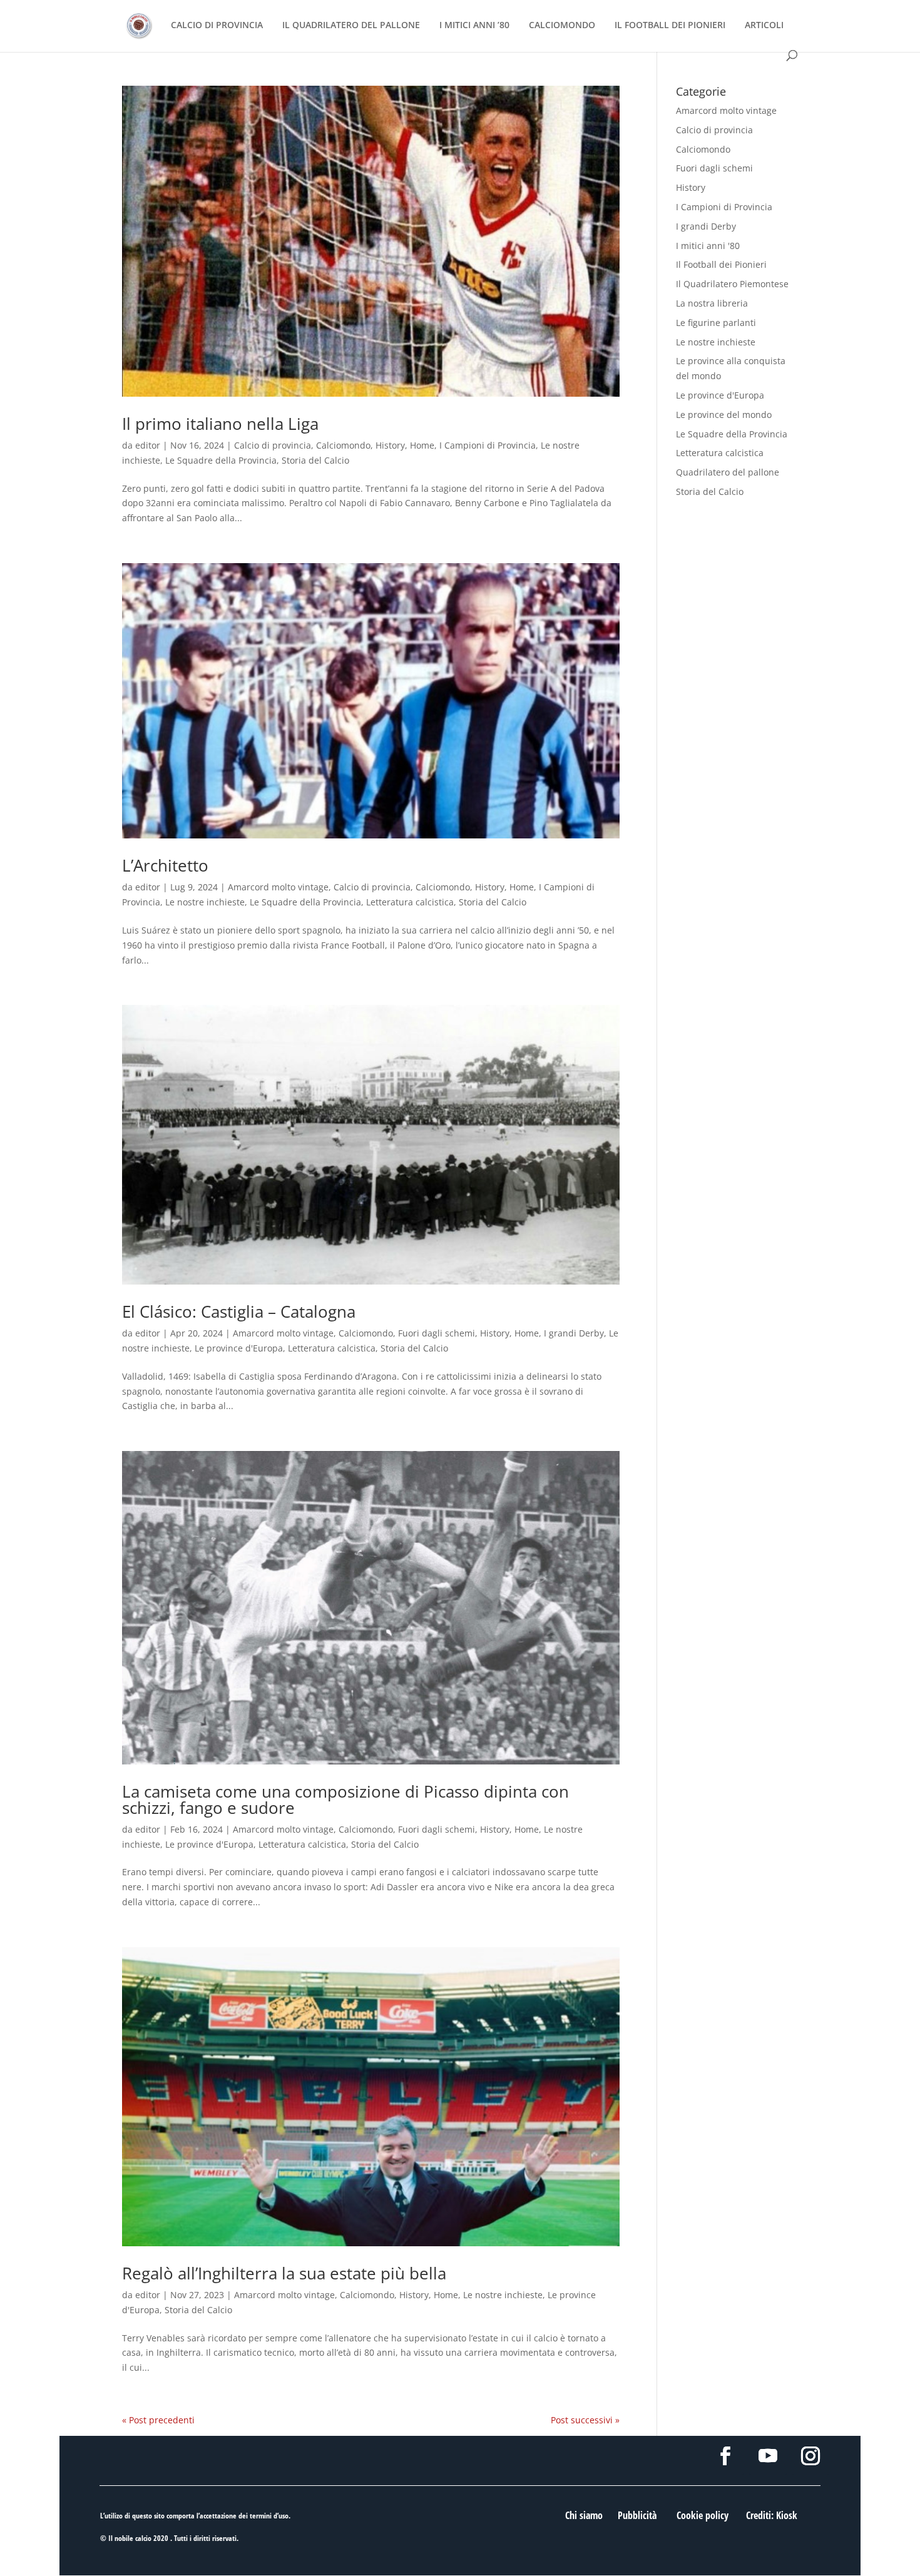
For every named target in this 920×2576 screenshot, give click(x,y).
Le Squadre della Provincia (221, 460)
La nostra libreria (712, 303)
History (390, 445)
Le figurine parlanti (716, 323)
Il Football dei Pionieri (721, 264)
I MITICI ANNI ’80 (474, 26)
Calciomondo (343, 445)
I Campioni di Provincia (488, 445)
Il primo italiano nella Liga (220, 424)
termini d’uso (269, 2516)
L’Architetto (165, 865)
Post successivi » (585, 2420)
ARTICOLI (764, 26)
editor (148, 445)
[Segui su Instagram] (810, 2456)
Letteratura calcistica (410, 902)
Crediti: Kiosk (772, 2515)
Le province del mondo (724, 415)
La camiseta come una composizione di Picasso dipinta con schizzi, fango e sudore (345, 1800)
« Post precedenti (158, 2420)
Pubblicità (637, 2515)
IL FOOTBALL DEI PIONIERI (670, 26)
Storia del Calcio (315, 460)
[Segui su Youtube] (768, 2456)
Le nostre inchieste (205, 902)
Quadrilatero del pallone (728, 472)
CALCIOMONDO (562, 26)
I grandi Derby (574, 1333)
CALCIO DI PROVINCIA (217, 26)
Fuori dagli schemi (437, 1333)
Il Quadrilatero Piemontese (732, 284)
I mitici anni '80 (708, 246)
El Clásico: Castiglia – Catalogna (239, 1311)
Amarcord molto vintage (278, 887)
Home (422, 445)
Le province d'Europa (239, 1348)
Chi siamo (584, 2515)
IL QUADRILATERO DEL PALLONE (351, 26)
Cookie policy (703, 2515)
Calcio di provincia (273, 445)
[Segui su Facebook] (725, 2456)
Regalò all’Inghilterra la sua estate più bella (284, 2273)
